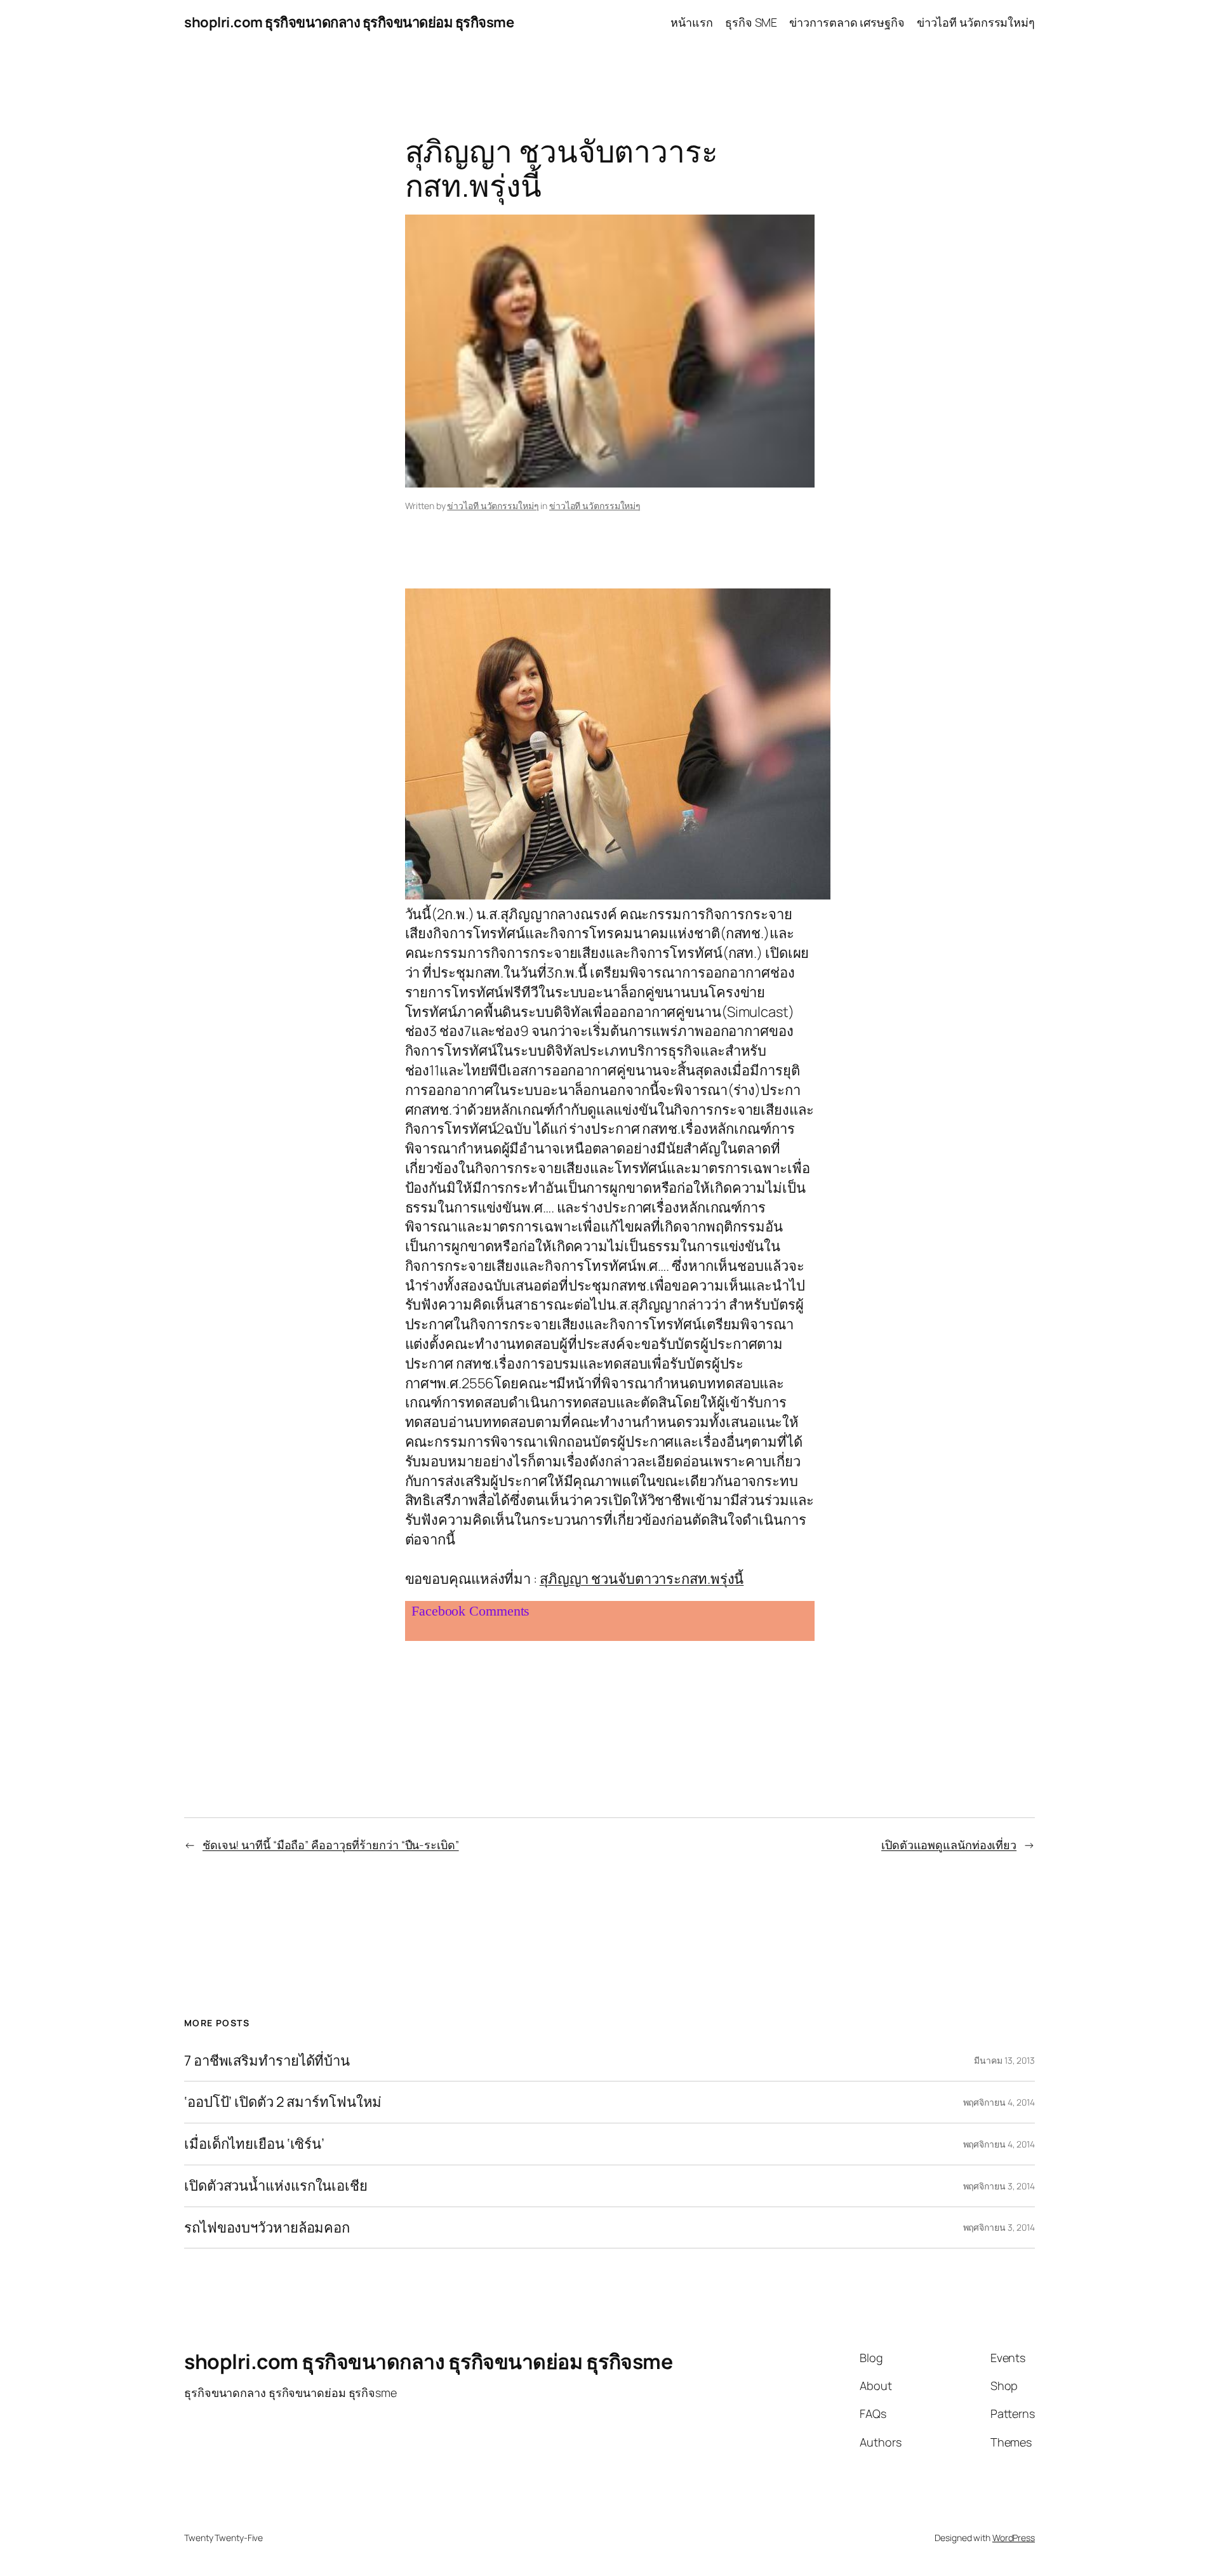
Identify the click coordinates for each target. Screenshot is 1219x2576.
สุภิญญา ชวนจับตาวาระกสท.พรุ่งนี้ (642, 1579)
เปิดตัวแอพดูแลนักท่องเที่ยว (949, 1845)
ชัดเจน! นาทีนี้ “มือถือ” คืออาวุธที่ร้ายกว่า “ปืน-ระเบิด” (331, 1845)
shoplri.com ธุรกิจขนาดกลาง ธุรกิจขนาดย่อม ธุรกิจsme (349, 22)
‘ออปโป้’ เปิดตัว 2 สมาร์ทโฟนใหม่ (283, 2102)
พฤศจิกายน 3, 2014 (999, 2186)
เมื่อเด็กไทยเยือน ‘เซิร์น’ (254, 2144)
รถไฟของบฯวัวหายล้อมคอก (267, 2228)
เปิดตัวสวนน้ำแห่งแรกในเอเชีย (276, 2186)
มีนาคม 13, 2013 (1004, 2060)
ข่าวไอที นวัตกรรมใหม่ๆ (493, 506)
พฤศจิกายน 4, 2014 (999, 2102)
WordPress (1014, 2538)
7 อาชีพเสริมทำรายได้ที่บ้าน (267, 2061)
